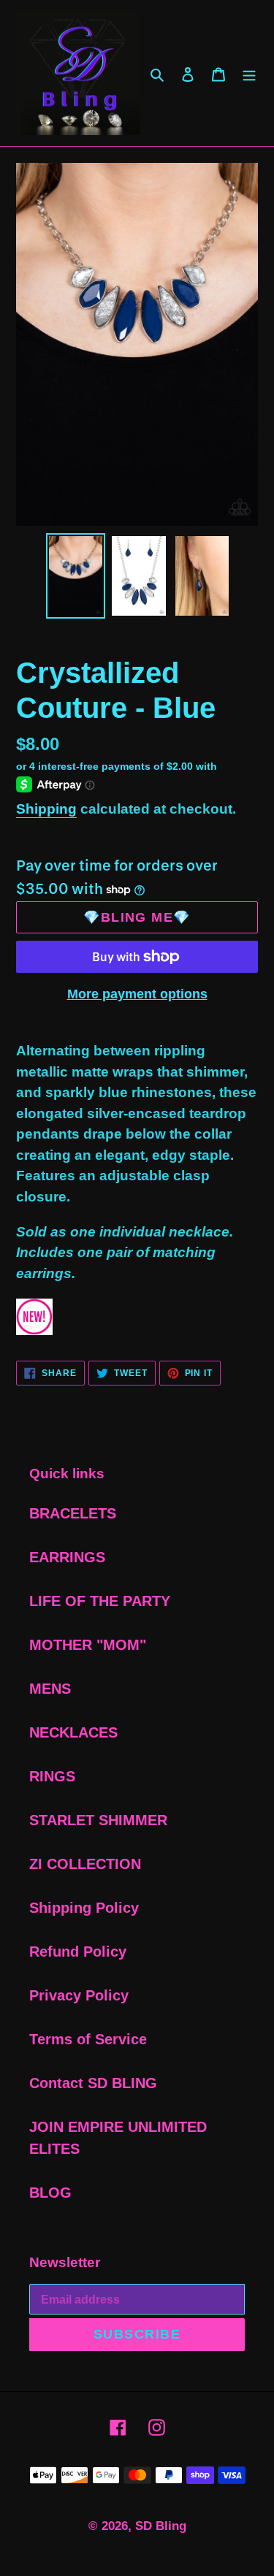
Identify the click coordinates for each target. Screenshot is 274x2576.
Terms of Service (88, 2039)
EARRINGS (67, 1557)
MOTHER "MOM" (88, 1645)
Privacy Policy (79, 1995)
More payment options (137, 994)
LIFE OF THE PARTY (100, 1601)
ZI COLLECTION (85, 1864)
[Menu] (249, 73)
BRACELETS (73, 1513)
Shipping (46, 809)
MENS (50, 1689)
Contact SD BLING (93, 2083)
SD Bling (161, 2526)
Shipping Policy (84, 1908)
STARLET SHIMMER (98, 1820)
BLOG (50, 2193)
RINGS (52, 1776)
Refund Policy (78, 1952)
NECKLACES (73, 1732)
